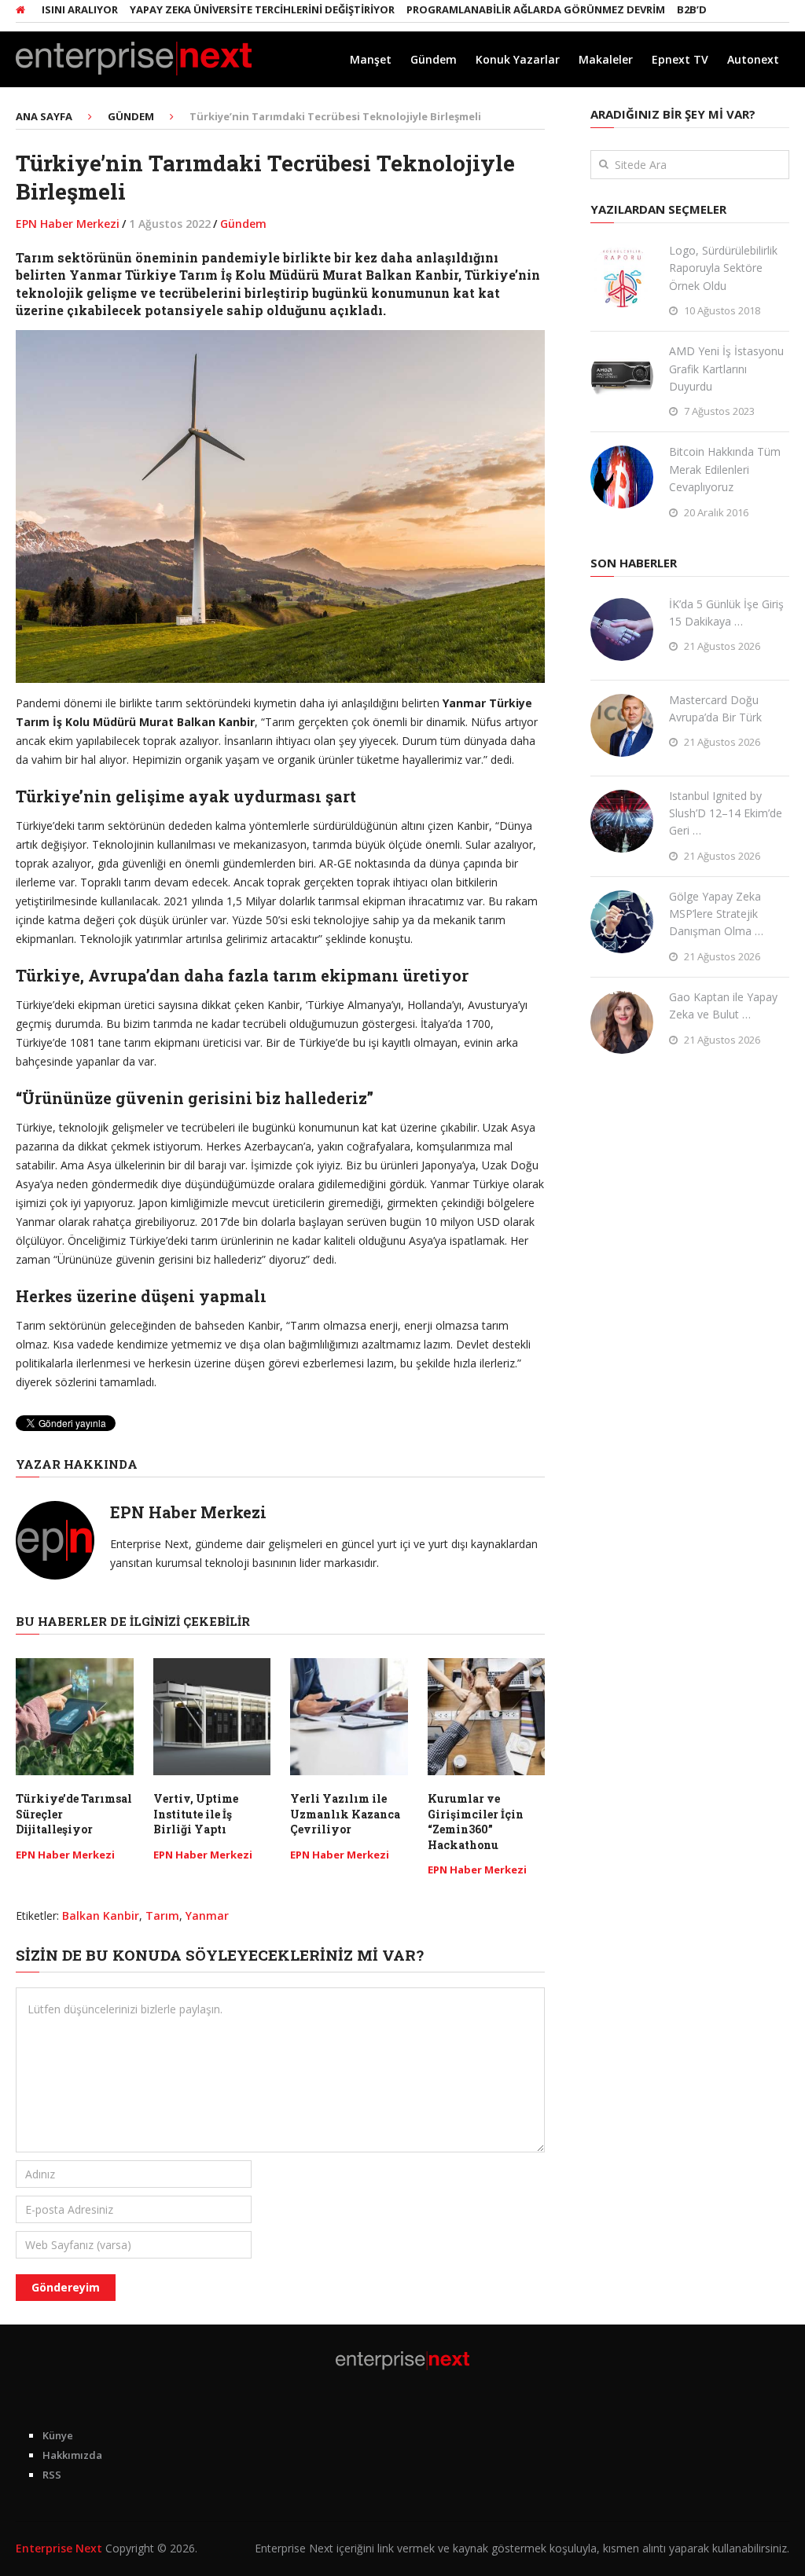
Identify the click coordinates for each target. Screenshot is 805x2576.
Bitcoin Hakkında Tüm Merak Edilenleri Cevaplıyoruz (725, 469)
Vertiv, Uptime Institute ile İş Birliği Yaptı (196, 1814)
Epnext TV (680, 59)
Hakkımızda (72, 2455)
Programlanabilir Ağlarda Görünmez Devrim (498, 9)
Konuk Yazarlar (518, 59)
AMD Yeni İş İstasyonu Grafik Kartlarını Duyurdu (726, 369)
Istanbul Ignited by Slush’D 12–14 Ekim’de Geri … (726, 813)
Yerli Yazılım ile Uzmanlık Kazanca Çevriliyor (345, 1814)
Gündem (434, 59)
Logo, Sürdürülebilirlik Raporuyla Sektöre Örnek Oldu (723, 268)
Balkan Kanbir (101, 1915)
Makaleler (606, 59)
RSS (52, 2475)
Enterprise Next (59, 2548)
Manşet (371, 59)
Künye (58, 2435)
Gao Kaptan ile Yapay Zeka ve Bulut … (723, 1005)
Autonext (753, 59)
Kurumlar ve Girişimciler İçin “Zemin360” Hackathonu (476, 1822)
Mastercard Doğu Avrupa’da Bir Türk (715, 708)
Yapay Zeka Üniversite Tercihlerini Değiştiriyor (224, 9)
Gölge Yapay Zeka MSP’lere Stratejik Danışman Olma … (716, 914)
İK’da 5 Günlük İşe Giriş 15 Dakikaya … (726, 613)
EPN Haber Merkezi (68, 224)
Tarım (162, 1915)
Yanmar (207, 1915)
